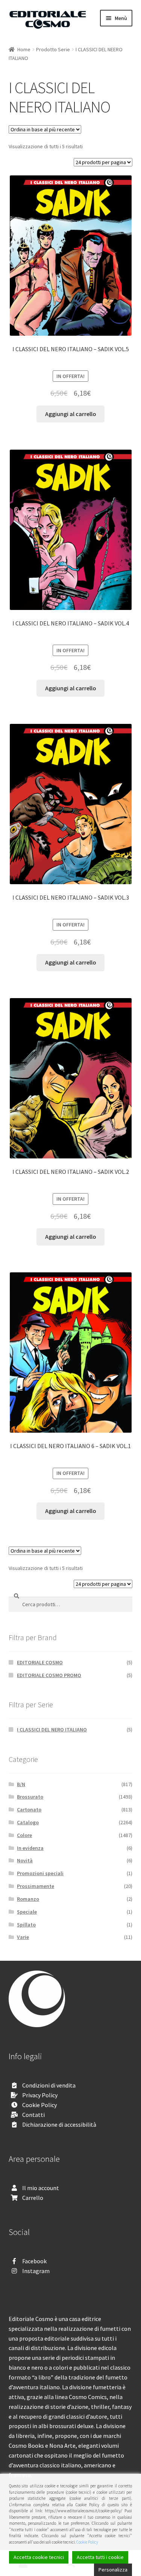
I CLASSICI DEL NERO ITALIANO (52, 1730)
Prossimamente (36, 1886)
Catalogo (28, 1822)
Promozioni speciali (40, 1873)
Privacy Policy (40, 2095)
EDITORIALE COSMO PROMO (49, 1675)
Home (24, 49)
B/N (21, 1784)
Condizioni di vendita (49, 2085)
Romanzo (28, 1899)
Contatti (33, 2115)
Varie (23, 1937)
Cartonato (29, 1809)
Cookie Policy (39, 2105)
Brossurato (30, 1797)
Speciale (27, 1912)
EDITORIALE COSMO (40, 1662)
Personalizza (113, 2570)
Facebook (34, 2261)
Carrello (33, 2198)
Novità (25, 1860)
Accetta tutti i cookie (100, 2557)
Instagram (36, 2271)
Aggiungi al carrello (71, 414)
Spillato (26, 1925)
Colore (24, 1835)
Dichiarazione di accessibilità (59, 2124)
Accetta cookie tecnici (39, 2557)
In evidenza (30, 1848)
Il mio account (41, 2188)
